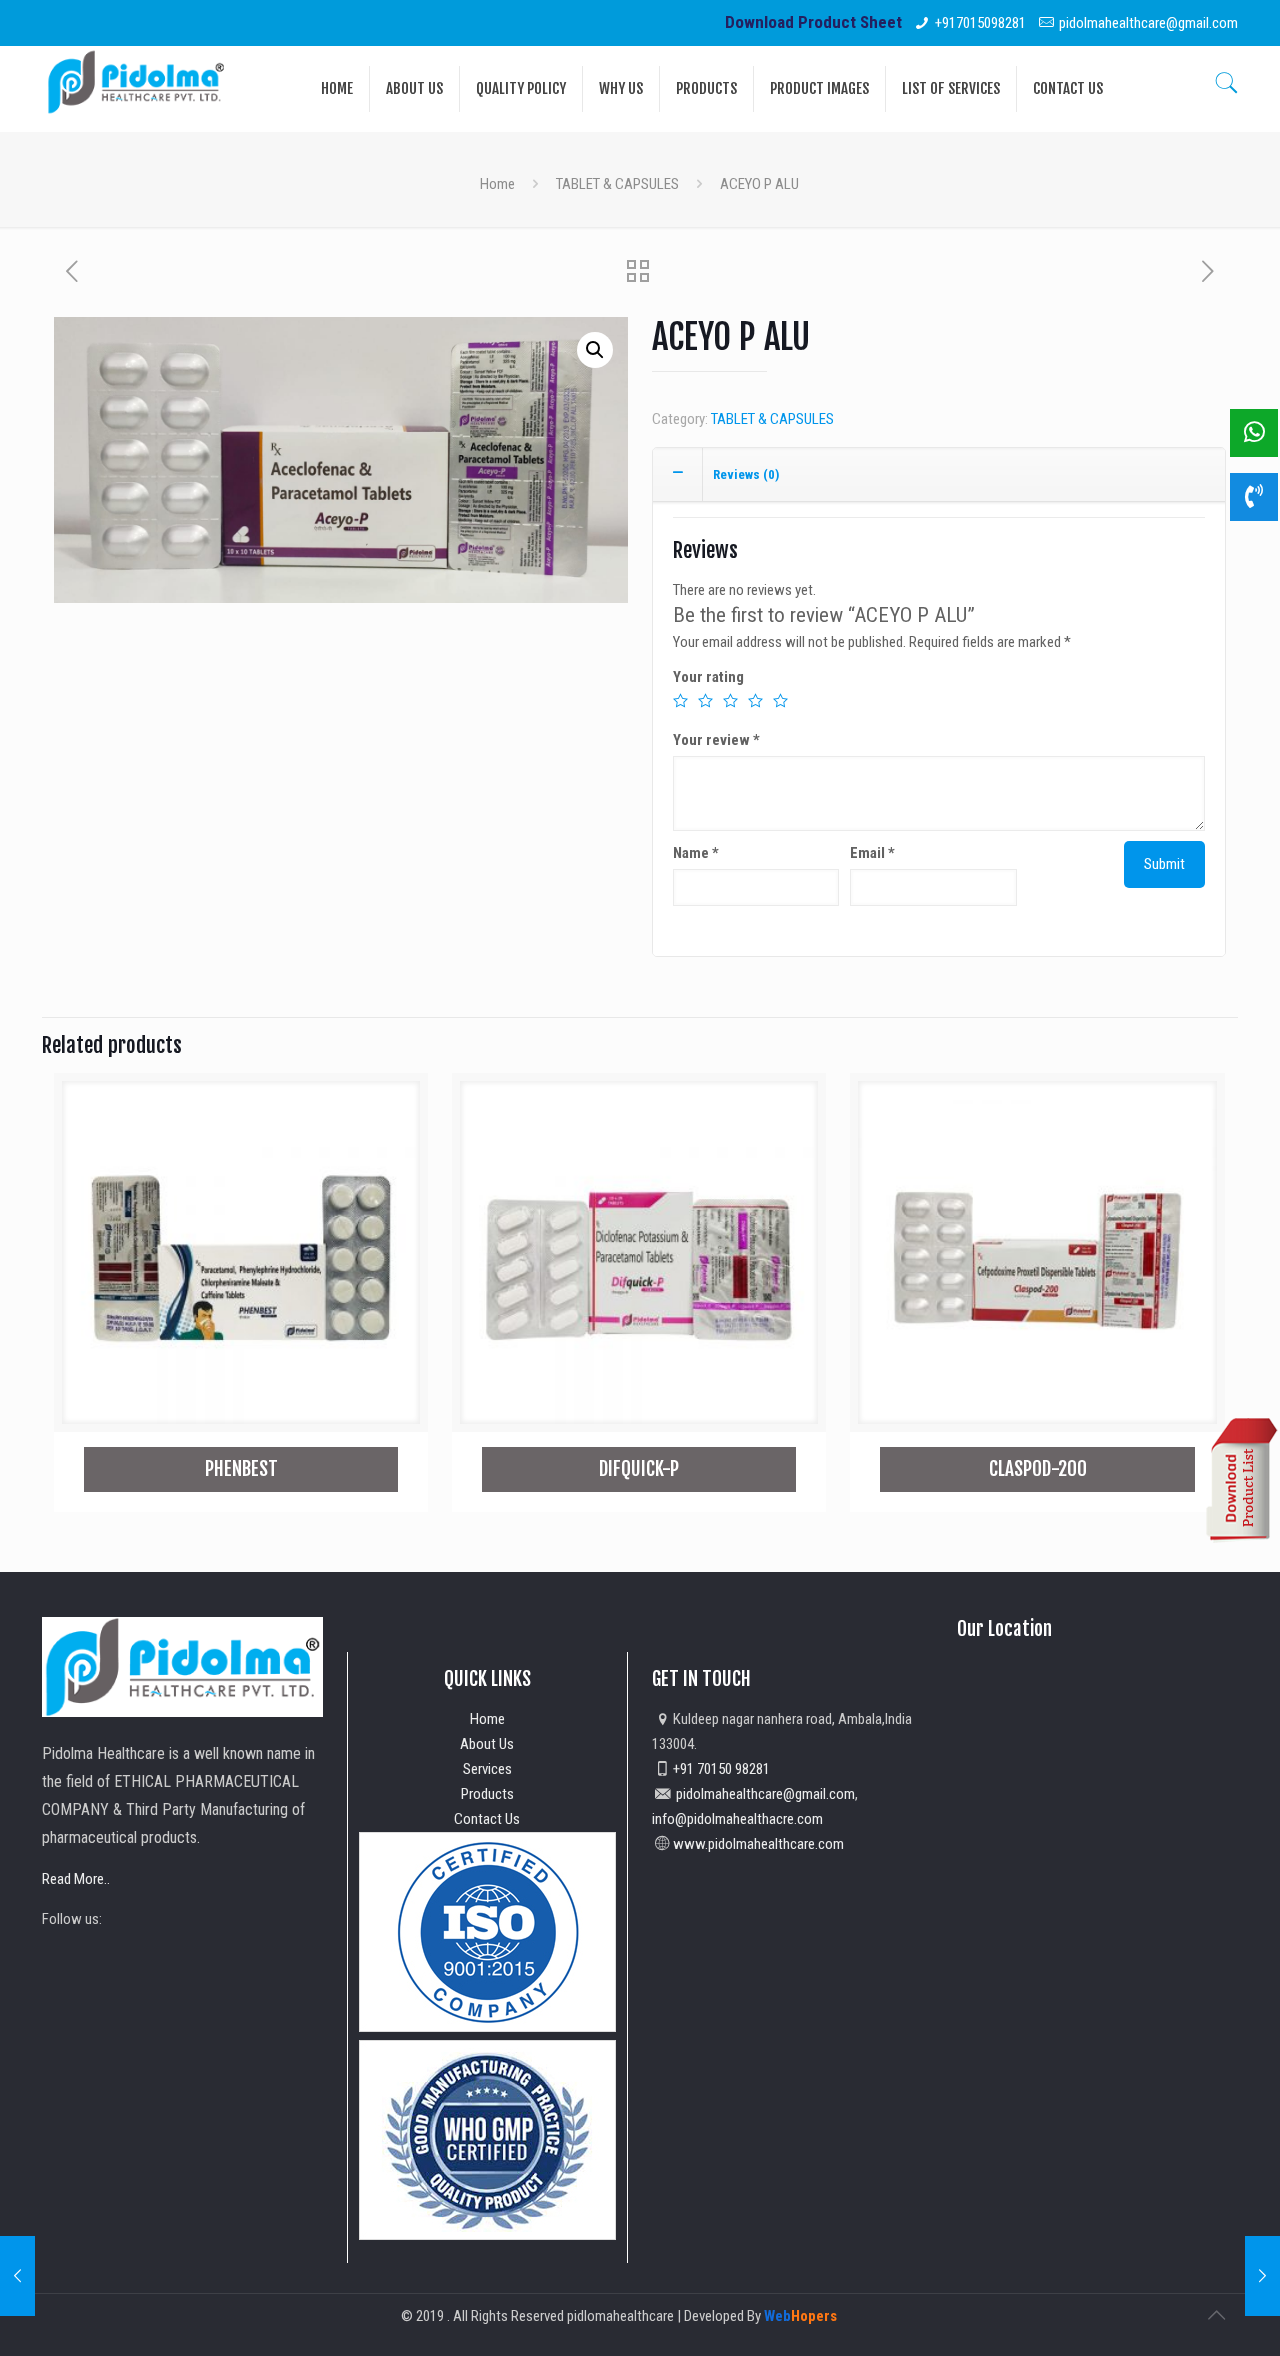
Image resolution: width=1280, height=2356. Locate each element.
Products (487, 1794)
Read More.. (76, 1879)
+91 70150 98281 (721, 1769)
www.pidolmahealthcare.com (758, 1844)
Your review (716, 740)
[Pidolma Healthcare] (136, 81)
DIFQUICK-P (639, 1469)
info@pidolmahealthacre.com (737, 1819)
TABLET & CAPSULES (617, 184)
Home (497, 184)
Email (872, 853)
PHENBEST (241, 1469)
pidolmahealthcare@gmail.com (1148, 23)
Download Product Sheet (813, 22)
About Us (487, 1744)
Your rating (708, 677)
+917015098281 (980, 23)
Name (696, 853)
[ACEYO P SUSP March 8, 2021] (1262, 2276)
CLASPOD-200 (1038, 1469)
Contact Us (487, 1819)
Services (487, 1769)
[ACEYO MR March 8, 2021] (17, 2276)
